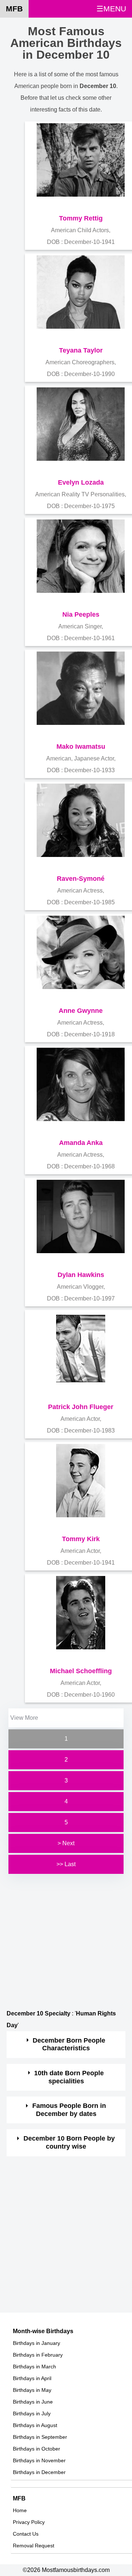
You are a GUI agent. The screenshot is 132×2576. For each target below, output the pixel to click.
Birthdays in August (35, 2425)
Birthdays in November (39, 2460)
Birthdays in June (33, 2402)
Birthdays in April (32, 2378)
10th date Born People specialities (69, 2077)
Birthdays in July (32, 2413)
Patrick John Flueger (81, 1407)
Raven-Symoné (81, 879)
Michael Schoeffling (81, 1671)
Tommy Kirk (81, 1539)
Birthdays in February (38, 2355)
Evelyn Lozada (81, 482)
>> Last (66, 1864)
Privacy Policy (29, 2522)
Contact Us (26, 2534)
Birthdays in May (32, 2390)
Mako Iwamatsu (81, 747)
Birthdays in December (39, 2472)
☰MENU (111, 9)
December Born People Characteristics (69, 2044)
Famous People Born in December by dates (69, 2110)
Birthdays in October (36, 2449)
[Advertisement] (66, 1942)
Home (20, 2510)
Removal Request (34, 2546)
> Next (66, 1843)
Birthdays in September (40, 2437)
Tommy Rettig (81, 218)
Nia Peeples (81, 614)
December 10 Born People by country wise (69, 2142)
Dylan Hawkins (81, 1275)
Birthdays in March (34, 2367)
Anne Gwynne (81, 1011)
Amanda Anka (81, 1143)
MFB (14, 9)
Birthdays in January (36, 2343)
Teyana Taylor (81, 350)
